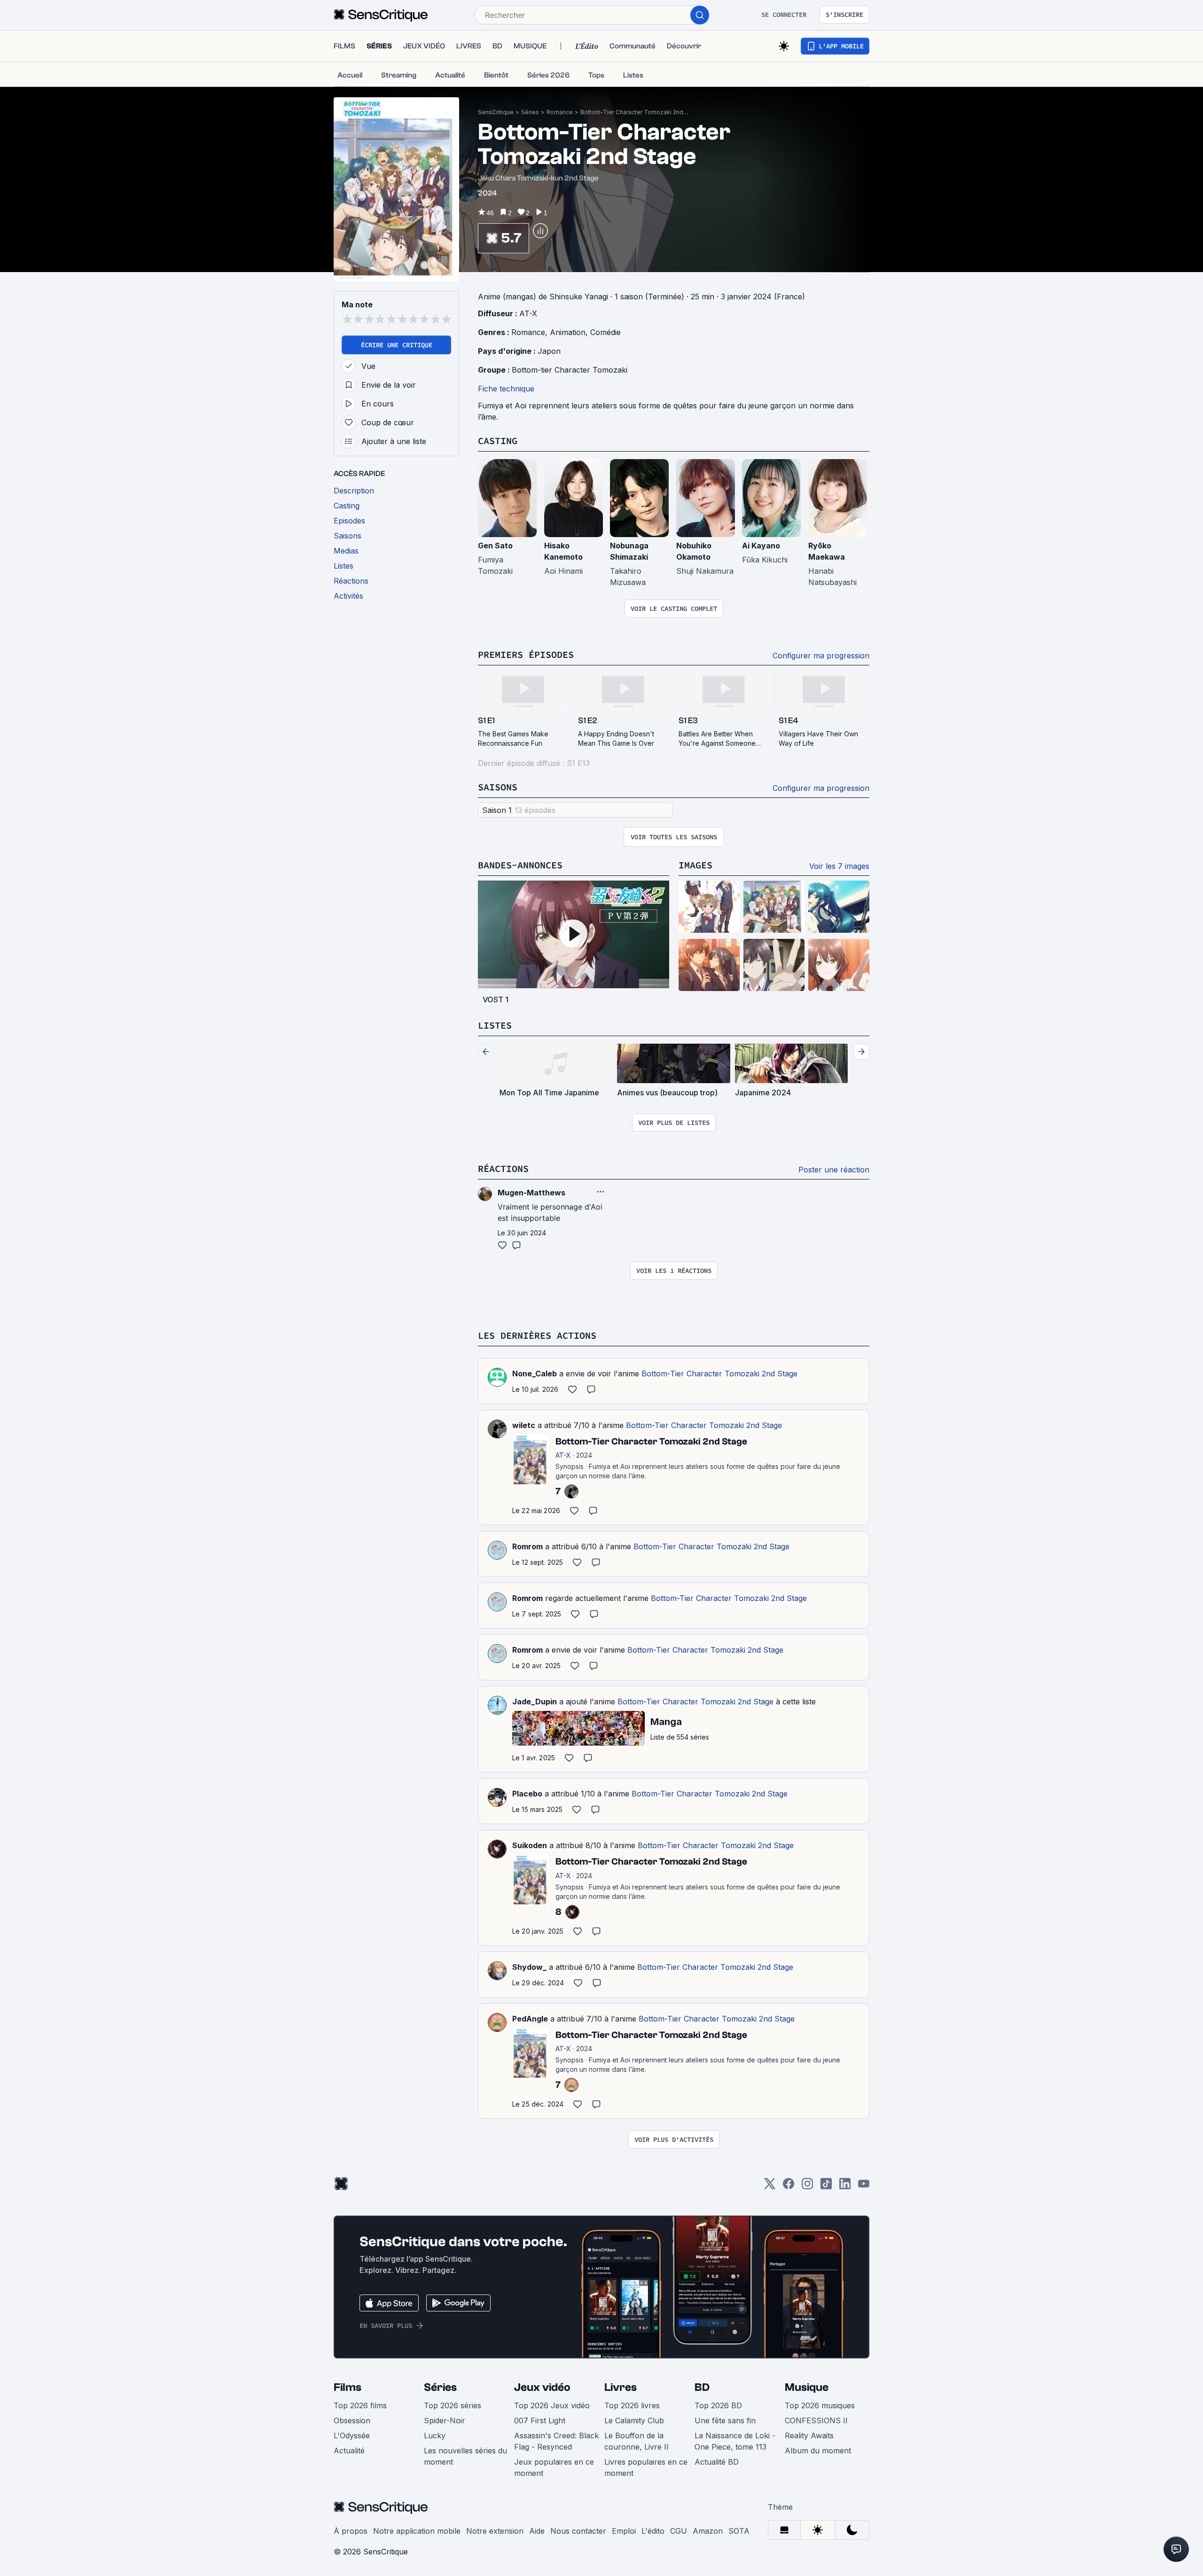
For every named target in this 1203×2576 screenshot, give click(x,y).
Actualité (349, 2451)
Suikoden (530, 1845)
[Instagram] (807, 2187)
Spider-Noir (445, 2420)
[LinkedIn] (845, 2187)
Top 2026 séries (453, 2405)
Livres (621, 2387)
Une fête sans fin (725, 2420)
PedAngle (530, 2019)
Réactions (503, 1168)
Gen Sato (495, 546)
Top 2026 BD (718, 2405)
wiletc (524, 1425)
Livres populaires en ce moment (646, 2467)
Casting (498, 441)
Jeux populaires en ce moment (554, 2467)
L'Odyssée (352, 2435)
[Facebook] (789, 2187)
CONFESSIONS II (816, 2420)
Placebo (527, 1794)
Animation (568, 332)
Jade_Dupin (535, 1702)
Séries (530, 112)
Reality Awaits (809, 2435)
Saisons (498, 787)
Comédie (605, 332)
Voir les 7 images (839, 866)
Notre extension (495, 2531)
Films (348, 2387)
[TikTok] (826, 2187)
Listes (495, 1025)
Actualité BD (717, 2462)
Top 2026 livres (632, 2405)
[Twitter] (770, 2187)
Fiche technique (506, 389)
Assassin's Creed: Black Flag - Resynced (556, 2441)
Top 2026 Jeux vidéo (552, 2405)
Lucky (435, 2435)
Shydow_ (529, 1967)
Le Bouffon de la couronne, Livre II (637, 2441)
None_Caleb (535, 1374)
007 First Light (540, 2420)
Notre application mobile (417, 2531)
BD (702, 2387)
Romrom (527, 1546)
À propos (351, 2531)
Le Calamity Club (634, 2420)
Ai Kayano (761, 546)
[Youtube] (864, 2187)
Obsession (352, 2420)
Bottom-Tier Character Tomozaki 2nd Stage (634, 112)
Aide (537, 2531)
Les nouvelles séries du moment (465, 2456)
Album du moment (818, 2451)
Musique (807, 2387)
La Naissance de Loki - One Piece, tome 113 (735, 2441)
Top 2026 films (360, 2405)
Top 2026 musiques (820, 2405)
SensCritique (496, 112)
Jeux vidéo (542, 2387)
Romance (560, 112)
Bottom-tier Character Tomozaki (570, 370)
